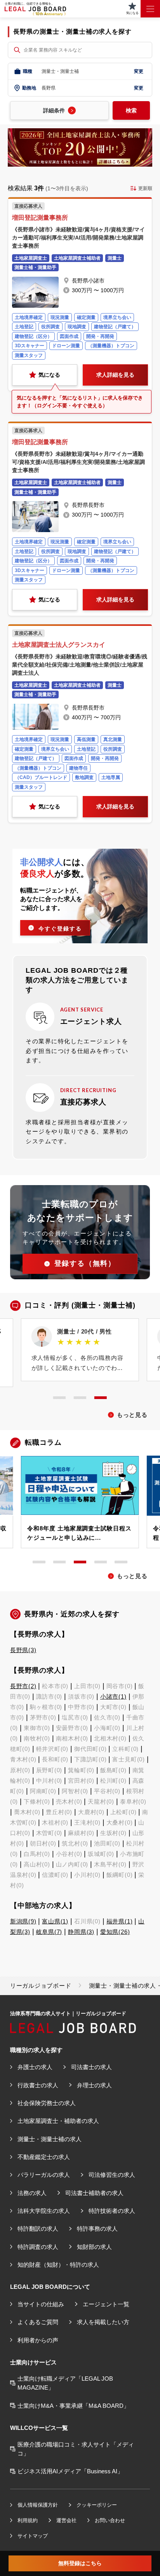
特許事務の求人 (97, 2229)
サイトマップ (33, 2536)
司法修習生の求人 (112, 2175)
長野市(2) (23, 1686)
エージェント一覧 (106, 2304)
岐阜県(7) (49, 1932)
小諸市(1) (113, 1696)
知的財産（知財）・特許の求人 (58, 2265)
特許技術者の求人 (112, 2211)
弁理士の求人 (94, 2085)
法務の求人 (32, 2193)
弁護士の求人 (35, 2067)
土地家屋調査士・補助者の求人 (58, 2121)
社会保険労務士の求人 (47, 2103)
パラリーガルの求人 (44, 2175)
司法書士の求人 (91, 2067)
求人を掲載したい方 (103, 2322)
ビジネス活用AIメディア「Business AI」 (70, 2471)
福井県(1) (120, 1921)
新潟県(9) (23, 1921)
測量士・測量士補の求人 (50, 2139)
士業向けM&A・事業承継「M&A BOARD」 (73, 2406)
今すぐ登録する (60, 929)
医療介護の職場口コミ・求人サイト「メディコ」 (76, 2449)
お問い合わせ (110, 2520)
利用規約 (28, 2520)
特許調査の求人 (38, 2247)
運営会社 (66, 2520)
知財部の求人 (94, 2247)
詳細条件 (54, 110)
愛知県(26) (115, 1932)
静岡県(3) (81, 1932)
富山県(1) (55, 1921)
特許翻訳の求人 (38, 2229)
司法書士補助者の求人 (94, 2193)
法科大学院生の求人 (44, 2211)
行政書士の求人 (38, 2085)
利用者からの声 (38, 2340)
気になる (49, 375)
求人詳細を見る (115, 375)
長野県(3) (23, 1650)
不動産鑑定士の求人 (44, 2157)
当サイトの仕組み (41, 2304)
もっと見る (132, 1415)
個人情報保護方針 (38, 2505)
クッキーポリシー (97, 2505)
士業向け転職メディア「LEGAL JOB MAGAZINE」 (65, 2383)
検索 (131, 110)
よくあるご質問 (38, 2322)
